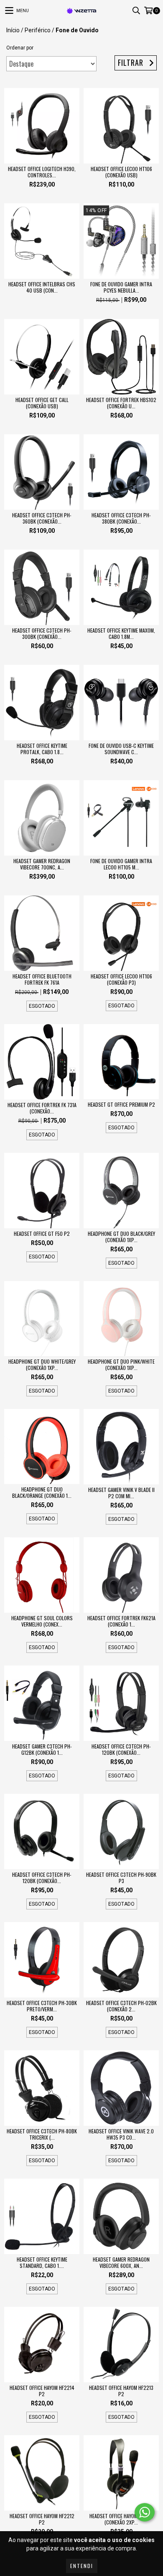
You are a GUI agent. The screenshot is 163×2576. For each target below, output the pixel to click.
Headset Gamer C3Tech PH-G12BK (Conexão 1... (42, 1749)
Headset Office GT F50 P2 (42, 1234)
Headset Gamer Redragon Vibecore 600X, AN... (121, 2262)
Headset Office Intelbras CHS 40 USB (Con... (42, 287)
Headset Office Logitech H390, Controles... (42, 172)
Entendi (82, 2566)
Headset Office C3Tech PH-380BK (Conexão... (121, 518)
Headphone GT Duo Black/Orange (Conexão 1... (42, 1492)
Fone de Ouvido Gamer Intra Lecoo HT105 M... (121, 864)
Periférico (38, 30)
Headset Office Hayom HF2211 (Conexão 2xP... (121, 2519)
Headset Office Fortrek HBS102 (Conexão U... (121, 403)
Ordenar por (20, 48)
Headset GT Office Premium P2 (121, 1104)
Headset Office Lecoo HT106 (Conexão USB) (121, 172)
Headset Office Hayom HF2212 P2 (42, 2519)
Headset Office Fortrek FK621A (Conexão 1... (121, 1621)
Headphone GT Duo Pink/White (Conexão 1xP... (121, 1365)
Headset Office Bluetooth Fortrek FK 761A (42, 979)
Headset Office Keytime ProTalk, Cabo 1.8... (42, 749)
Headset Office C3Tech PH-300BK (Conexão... (42, 633)
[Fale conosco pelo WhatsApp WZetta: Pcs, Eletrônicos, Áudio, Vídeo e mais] (145, 2512)
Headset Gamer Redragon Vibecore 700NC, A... (42, 864)
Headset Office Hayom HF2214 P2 (42, 2391)
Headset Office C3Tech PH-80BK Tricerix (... (42, 2134)
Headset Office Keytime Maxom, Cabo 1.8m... (121, 633)
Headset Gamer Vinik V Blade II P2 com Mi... (121, 1493)
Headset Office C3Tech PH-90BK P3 (121, 1878)
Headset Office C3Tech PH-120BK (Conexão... (121, 1749)
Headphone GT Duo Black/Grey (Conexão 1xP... (121, 1237)
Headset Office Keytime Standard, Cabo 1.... (42, 2262)
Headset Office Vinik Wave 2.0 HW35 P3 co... (121, 2134)
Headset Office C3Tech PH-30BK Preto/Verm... (42, 2006)
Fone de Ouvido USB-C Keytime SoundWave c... (121, 749)
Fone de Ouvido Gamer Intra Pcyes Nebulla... (121, 287)
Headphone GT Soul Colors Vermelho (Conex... (42, 1621)
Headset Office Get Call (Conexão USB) (42, 403)
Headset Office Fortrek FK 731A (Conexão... (42, 1108)
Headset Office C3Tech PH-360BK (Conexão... (42, 518)
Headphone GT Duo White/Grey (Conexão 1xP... (42, 1365)
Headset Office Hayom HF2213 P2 (121, 2391)
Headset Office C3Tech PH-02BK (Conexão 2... (121, 2006)
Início (13, 30)
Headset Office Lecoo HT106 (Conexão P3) (121, 979)
